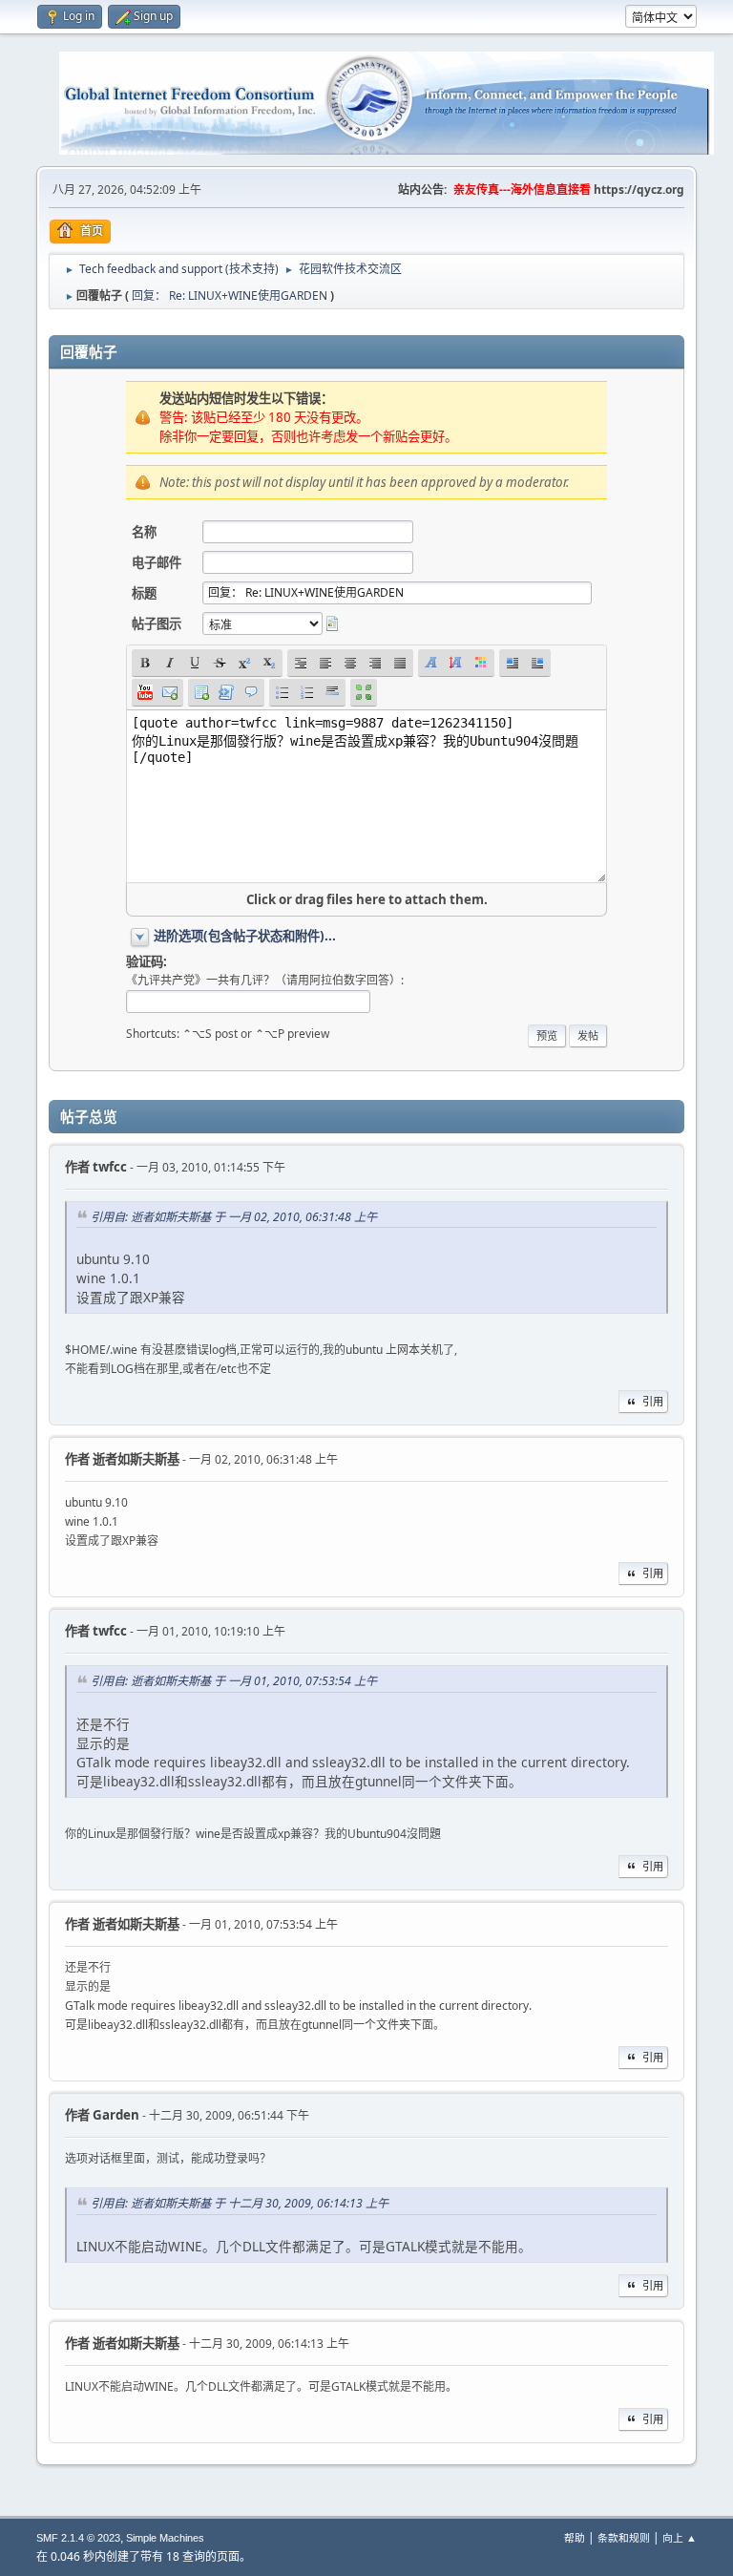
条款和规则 (624, 2537)
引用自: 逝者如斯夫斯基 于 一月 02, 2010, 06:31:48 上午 (234, 1217)
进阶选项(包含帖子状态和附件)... (245, 936)
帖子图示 (157, 623)
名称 (144, 532)
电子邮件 (157, 562)
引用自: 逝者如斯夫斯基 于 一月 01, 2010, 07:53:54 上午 (234, 1681)
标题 (144, 593)
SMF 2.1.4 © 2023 (78, 2538)
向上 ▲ (680, 2537)
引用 (653, 1401)
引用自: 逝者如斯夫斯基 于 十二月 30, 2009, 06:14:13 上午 (240, 2203)
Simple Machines (165, 2538)
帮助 (575, 2537)
